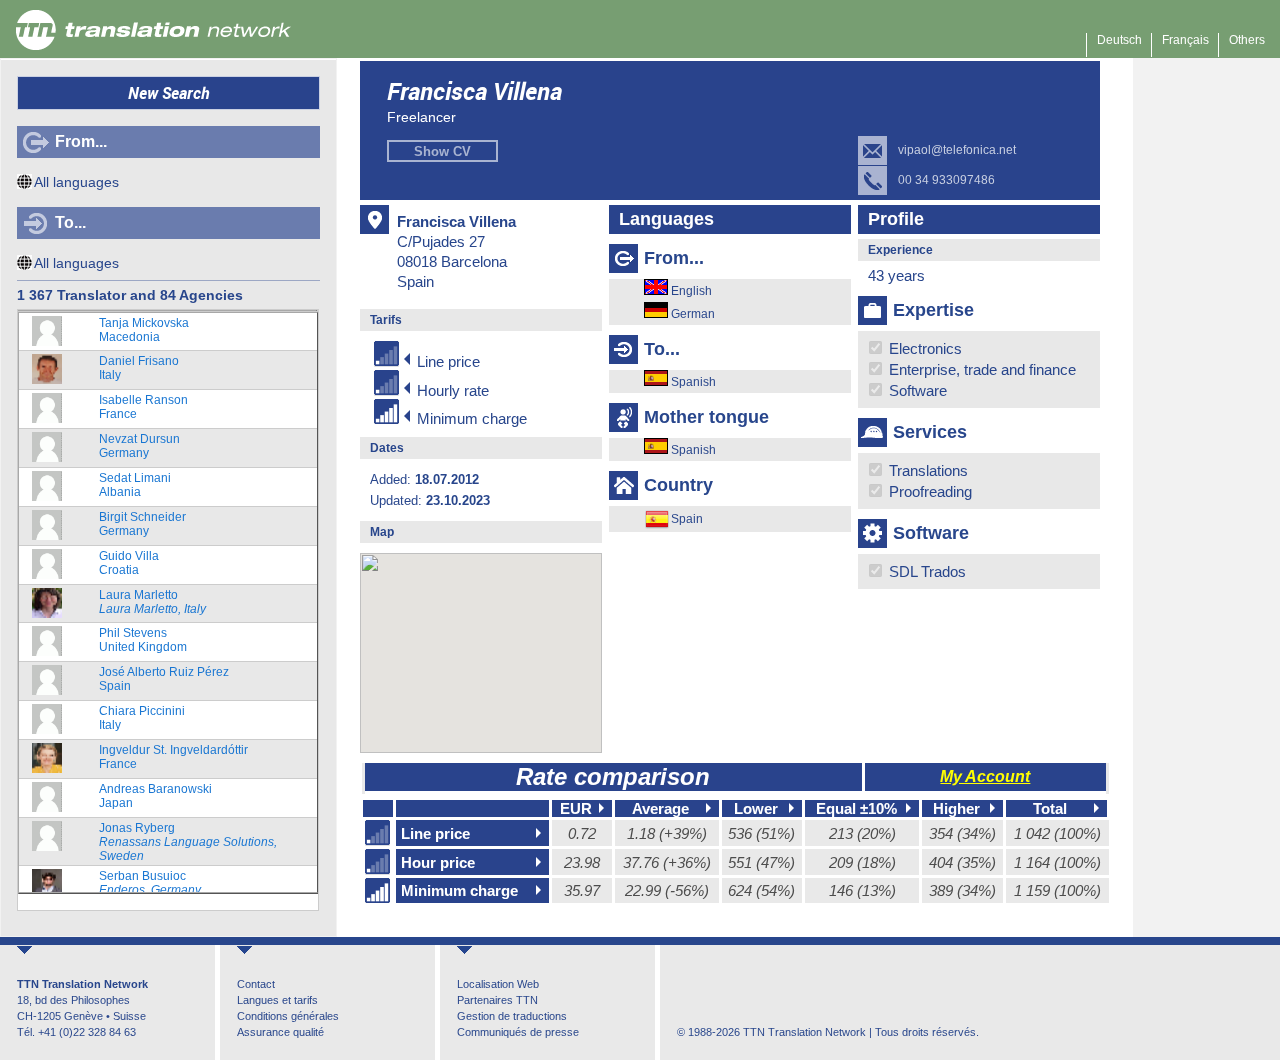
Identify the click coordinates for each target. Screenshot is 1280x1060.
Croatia (129, 563)
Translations (926, 470)
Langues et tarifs (277, 1000)
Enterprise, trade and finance (980, 369)
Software (916, 390)
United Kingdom (143, 640)
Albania (135, 485)
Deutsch (1119, 40)
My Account (985, 776)
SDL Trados (925, 571)
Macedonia (144, 330)
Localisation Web (498, 984)
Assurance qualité (280, 1032)
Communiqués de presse (518, 1032)
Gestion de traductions (512, 1016)
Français (1185, 40)
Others (1247, 40)
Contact (256, 984)
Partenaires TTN (497, 1000)
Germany (139, 446)
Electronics (923, 348)
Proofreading (928, 491)
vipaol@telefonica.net (957, 150)
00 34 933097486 (946, 180)
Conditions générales (288, 1016)
